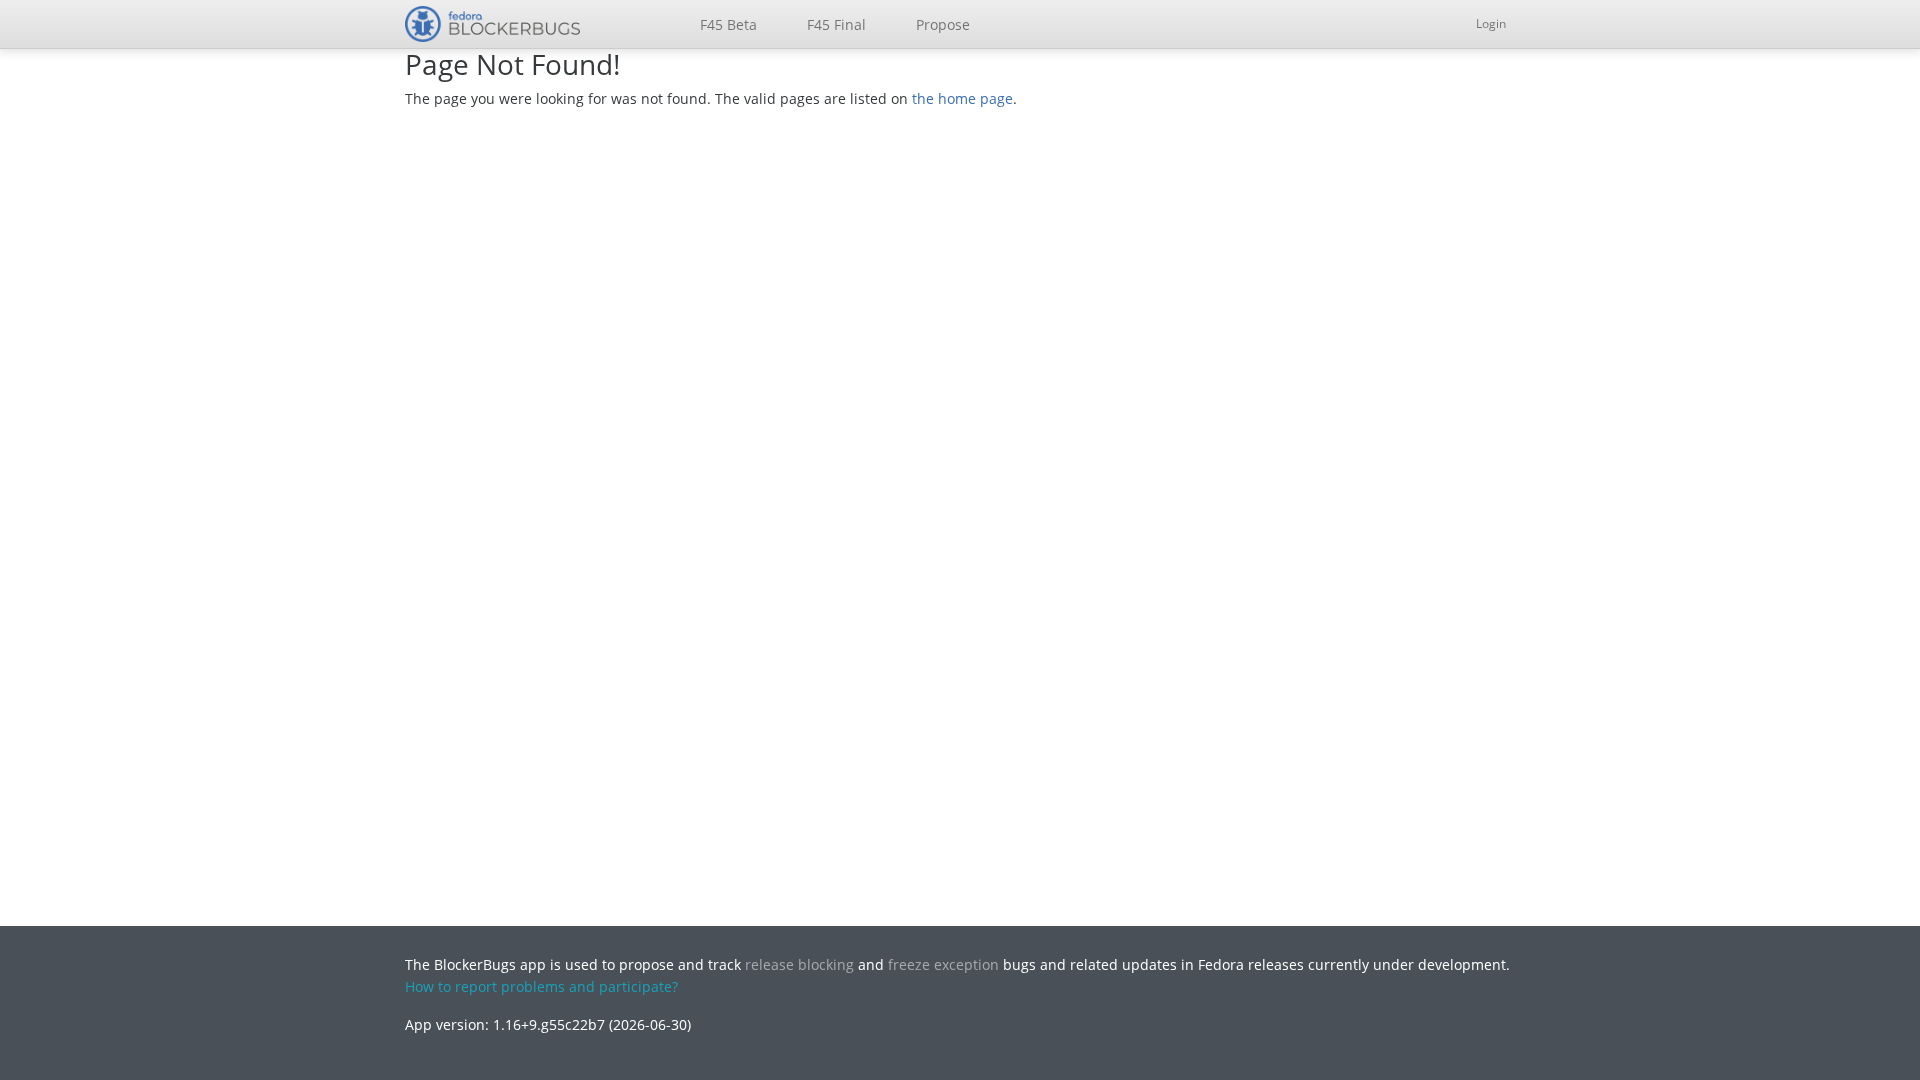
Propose (943, 24)
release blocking (799, 964)
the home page (962, 98)
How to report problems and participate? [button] (541, 986)
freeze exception (943, 964)
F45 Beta (728, 24)
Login (1491, 23)
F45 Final (836, 24)
